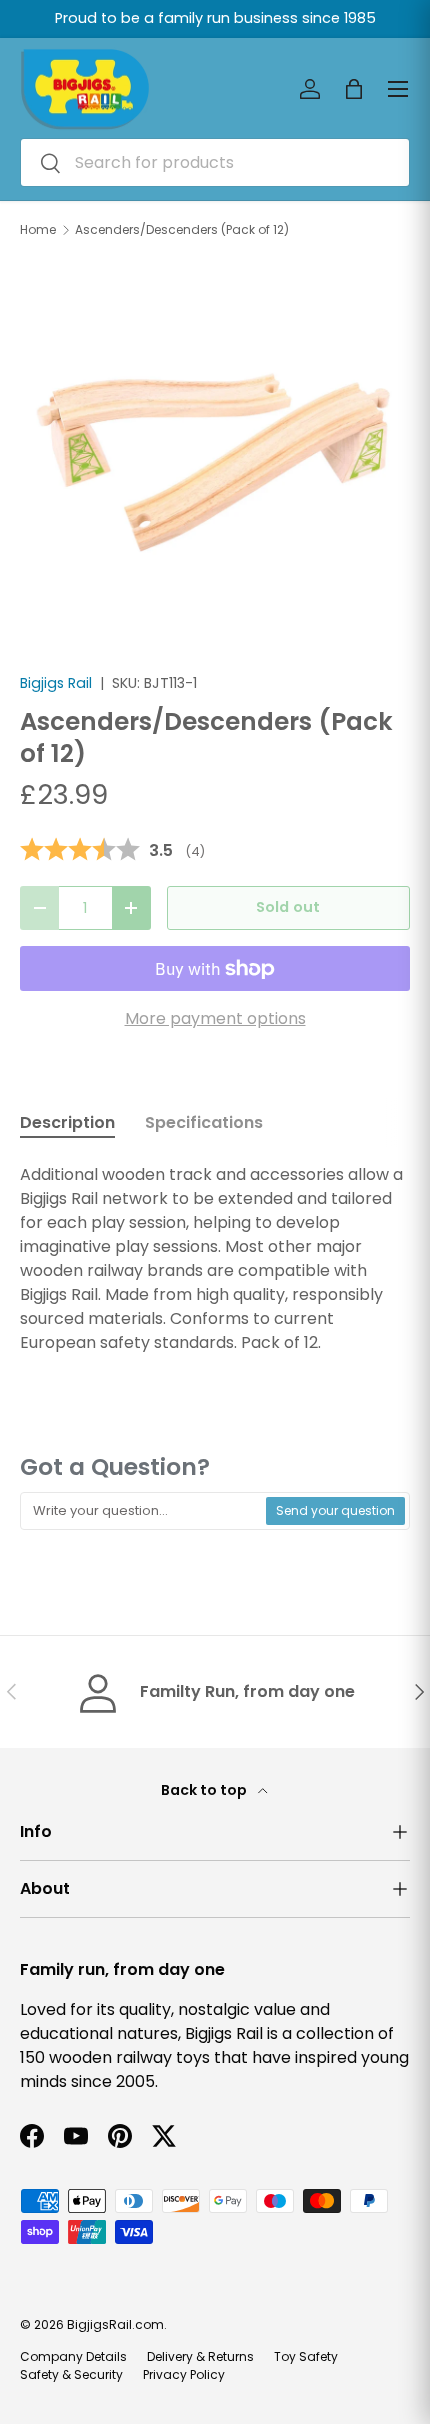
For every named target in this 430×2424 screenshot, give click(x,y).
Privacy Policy (184, 2374)
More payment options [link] (215, 1018)
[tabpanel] (215, 1259)
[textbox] (144, 1511)
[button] (354, 89)
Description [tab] (67, 1122)
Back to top (205, 1790)
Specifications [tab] (204, 1122)
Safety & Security (71, 2374)
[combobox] (215, 162)
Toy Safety (306, 2356)
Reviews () (112, 851)
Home (38, 230)
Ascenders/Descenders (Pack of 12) (182, 230)
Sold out (288, 907)
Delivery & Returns (200, 2356)
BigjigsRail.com (115, 2324)
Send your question (335, 1510)
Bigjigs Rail (56, 683)
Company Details (73, 2356)
